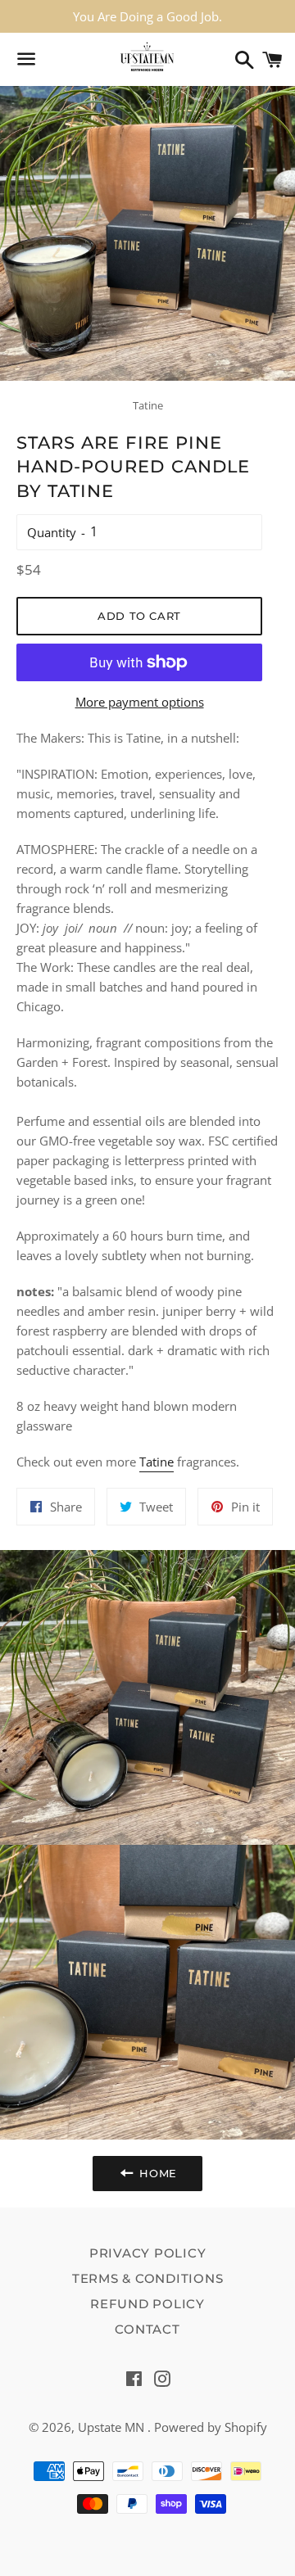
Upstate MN (113, 2427)
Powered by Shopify (211, 2427)
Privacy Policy (148, 2253)
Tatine (157, 1462)
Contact (147, 2329)
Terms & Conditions (148, 2278)
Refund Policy (147, 2304)
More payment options (140, 702)
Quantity (52, 532)
